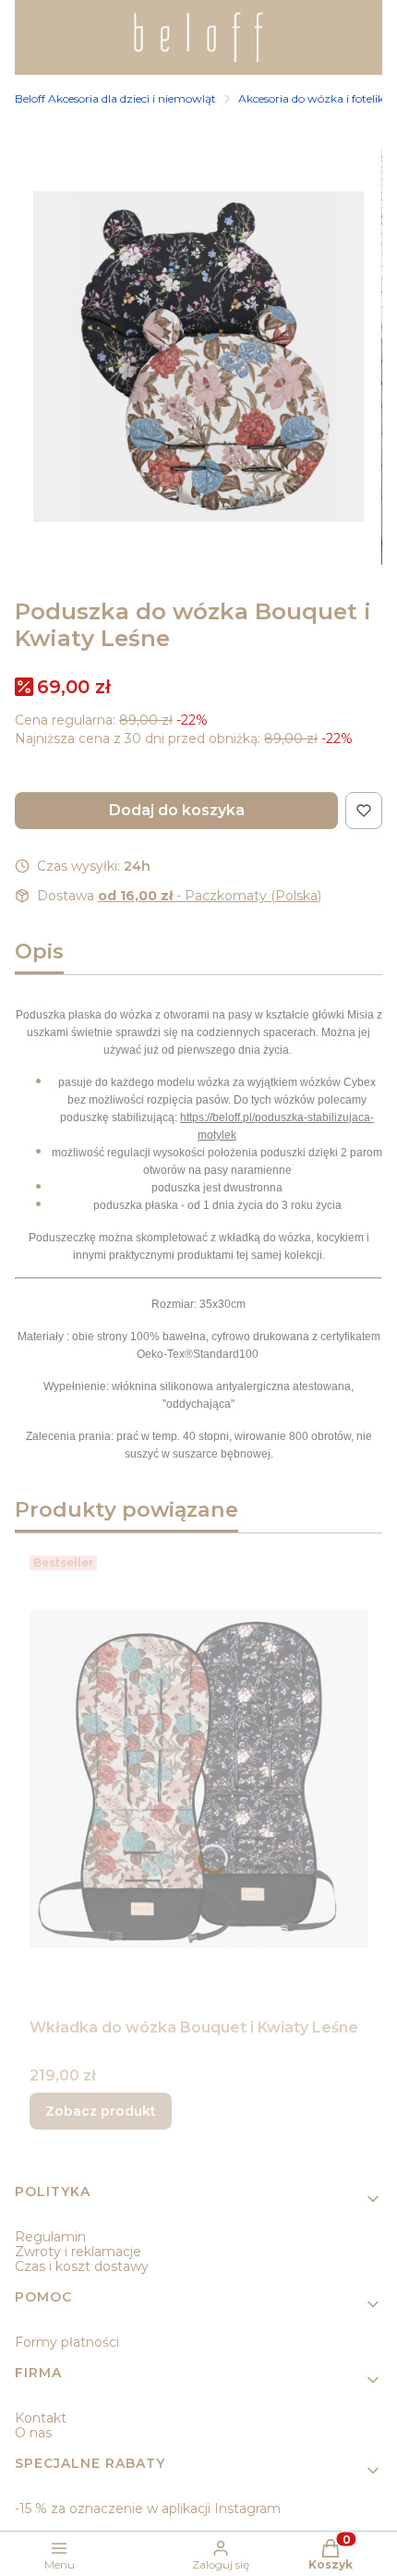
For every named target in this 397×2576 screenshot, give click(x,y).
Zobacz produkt (101, 2111)
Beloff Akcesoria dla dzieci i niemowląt (115, 98)
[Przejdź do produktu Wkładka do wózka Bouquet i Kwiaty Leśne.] (198, 1779)
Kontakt (41, 2418)
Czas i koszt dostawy (82, 2266)
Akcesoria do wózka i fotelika (314, 98)
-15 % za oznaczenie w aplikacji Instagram (148, 2509)
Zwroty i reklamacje (78, 2252)
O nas (33, 2433)
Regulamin (50, 2237)
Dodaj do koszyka (177, 810)
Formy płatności (67, 2342)
